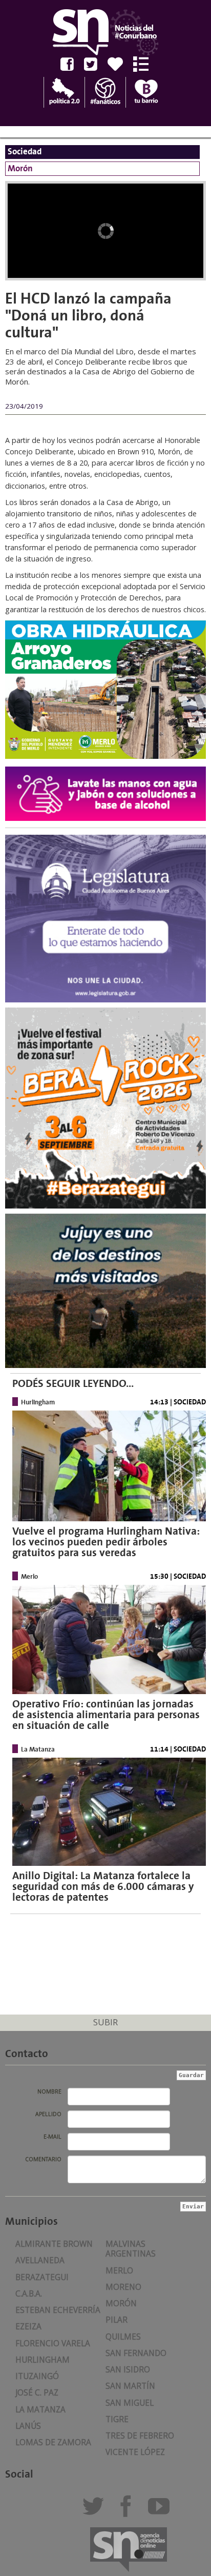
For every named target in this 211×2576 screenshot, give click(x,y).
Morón (121, 2303)
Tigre (117, 2419)
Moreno (123, 2287)
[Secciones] (145, 64)
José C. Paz (37, 2393)
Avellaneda (40, 2260)
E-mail (52, 2137)
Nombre (49, 2091)
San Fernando (136, 2353)
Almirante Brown (54, 2244)
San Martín (130, 2386)
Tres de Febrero (140, 2436)
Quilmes (123, 2337)
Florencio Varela (53, 2343)
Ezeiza (28, 2327)
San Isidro (128, 2370)
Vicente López (135, 2452)
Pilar (117, 2320)
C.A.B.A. (29, 2294)
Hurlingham (43, 2360)
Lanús (28, 2426)
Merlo (119, 2271)
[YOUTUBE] (162, 2511)
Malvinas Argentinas (131, 2249)
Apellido (48, 2114)
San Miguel (130, 2403)
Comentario (43, 2159)
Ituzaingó (37, 2376)
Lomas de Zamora (53, 2442)
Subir (105, 2022)
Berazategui (42, 2277)
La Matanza (40, 2410)
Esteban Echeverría (58, 2310)
